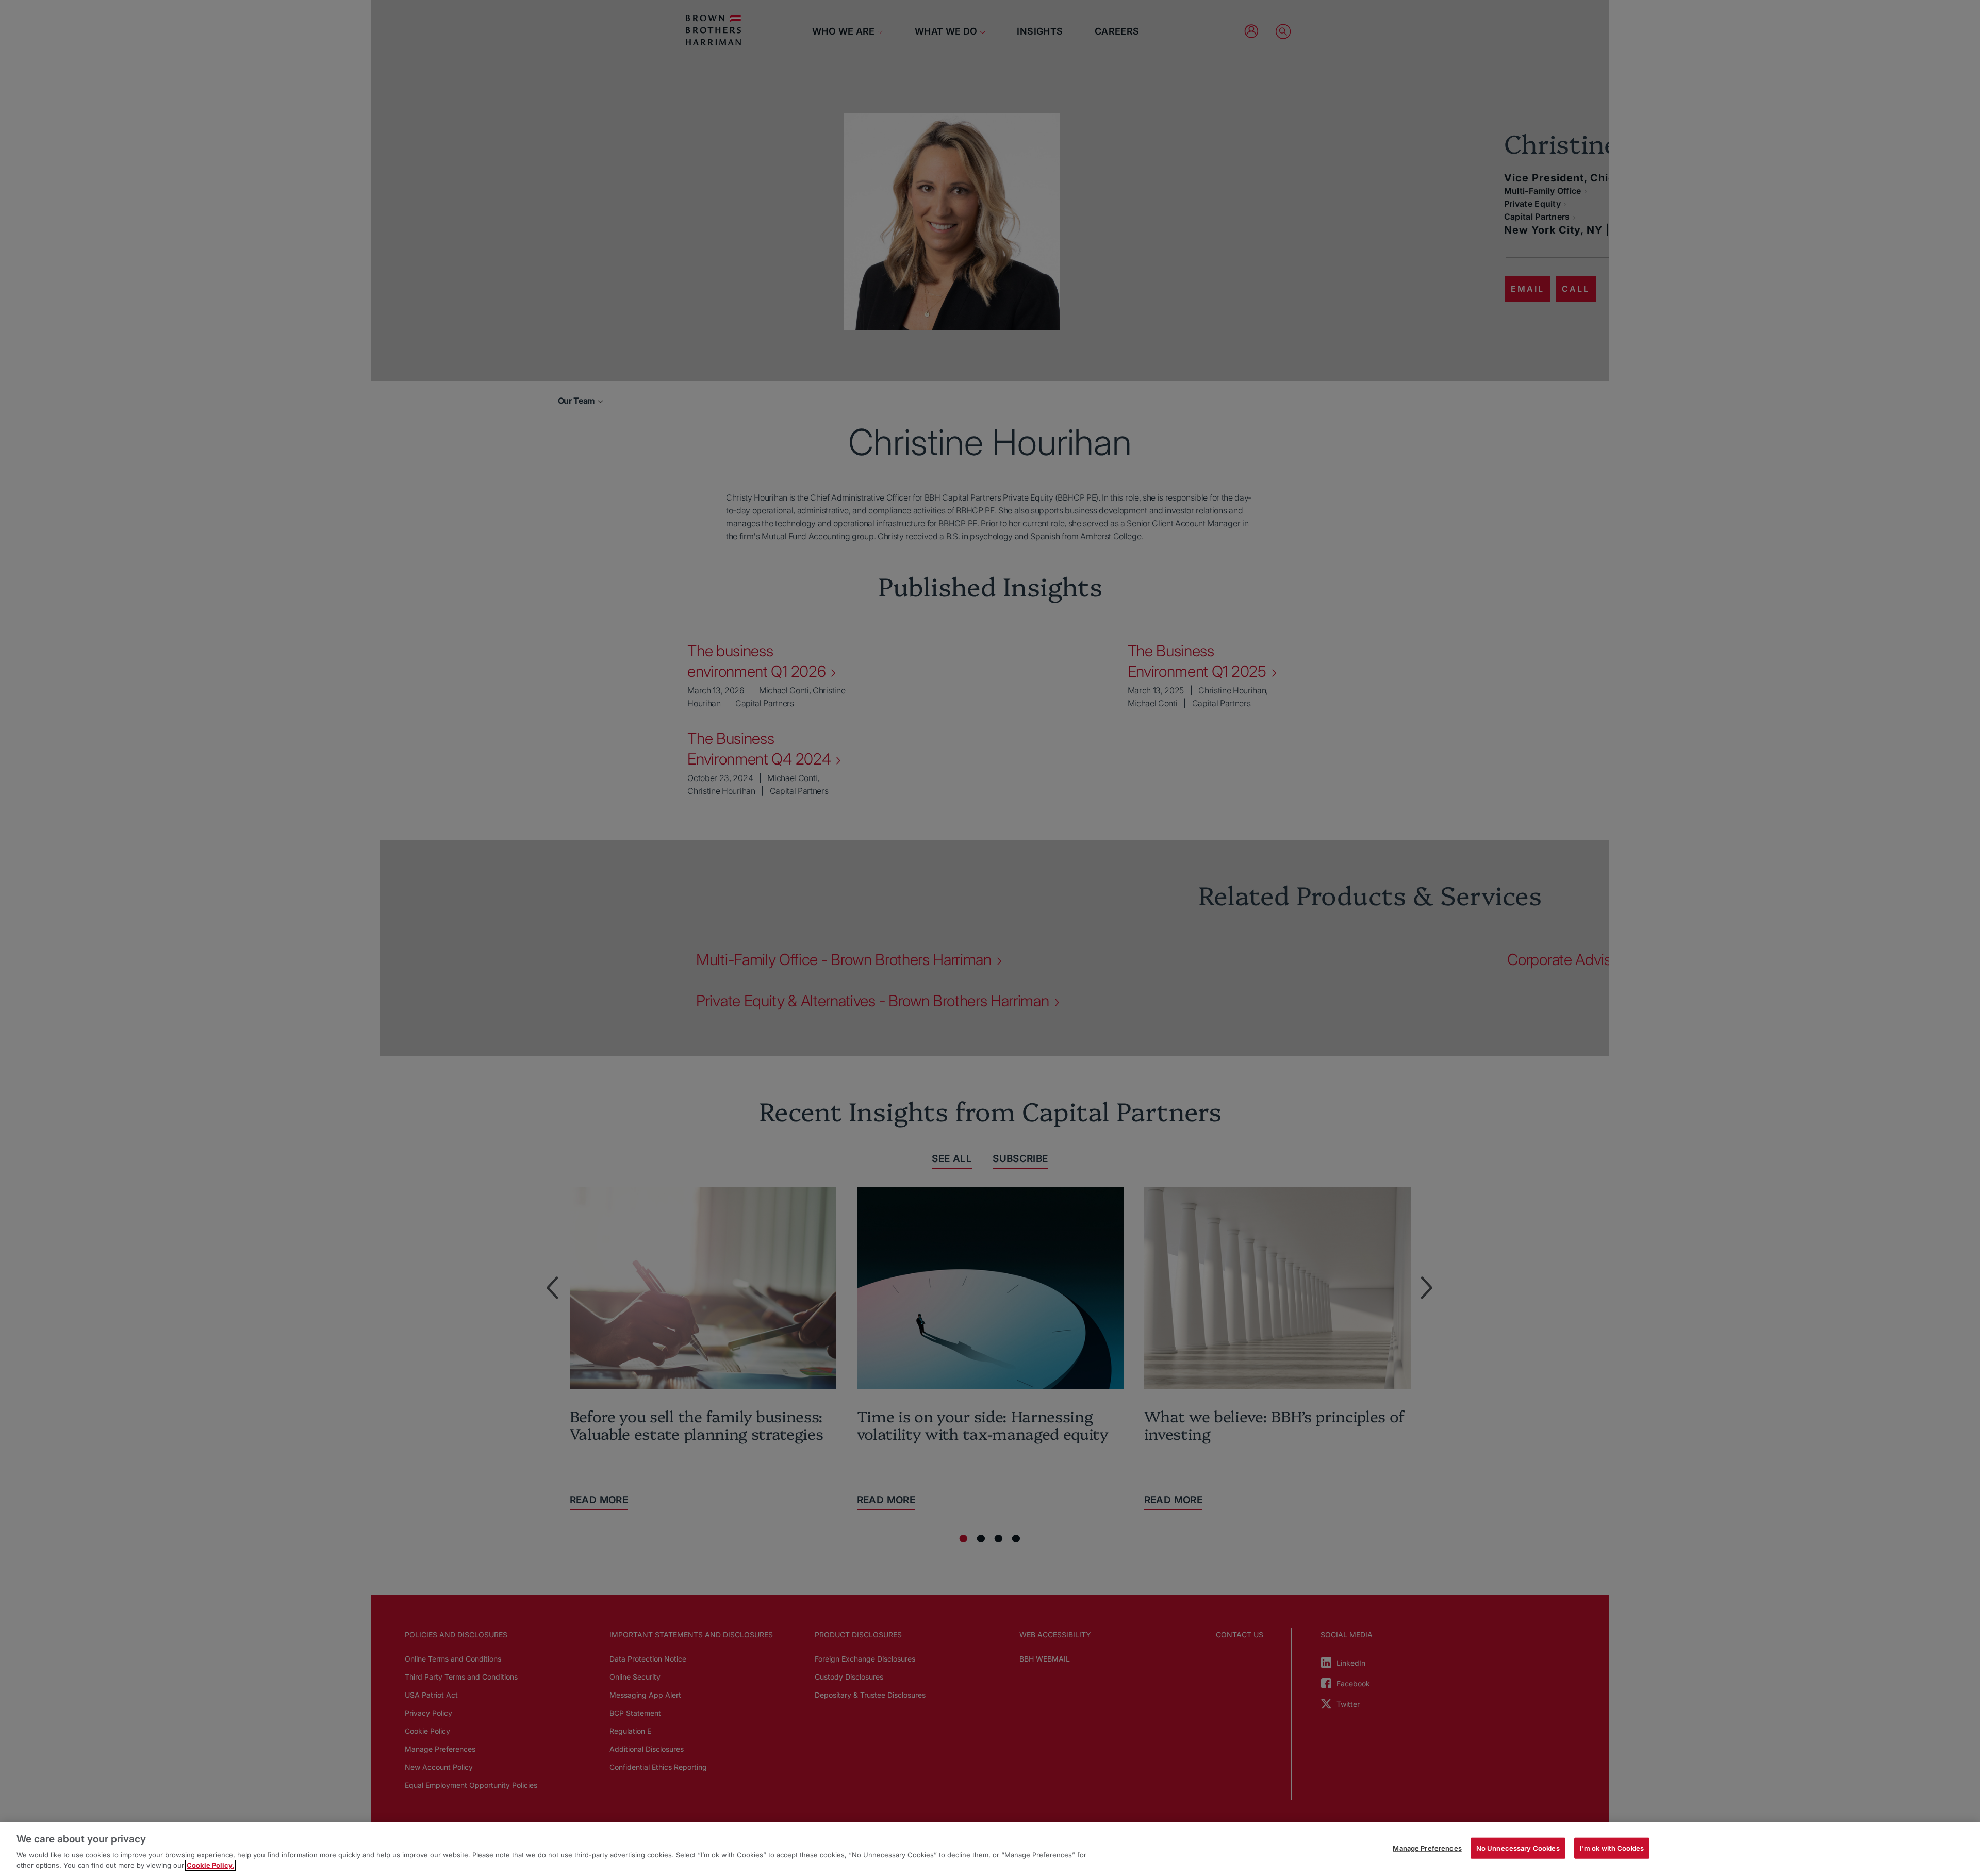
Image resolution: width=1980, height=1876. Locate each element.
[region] (990, 1849)
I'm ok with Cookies (1612, 1848)
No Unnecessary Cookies (1518, 1848)
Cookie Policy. (210, 1865)
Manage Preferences (1427, 1848)
